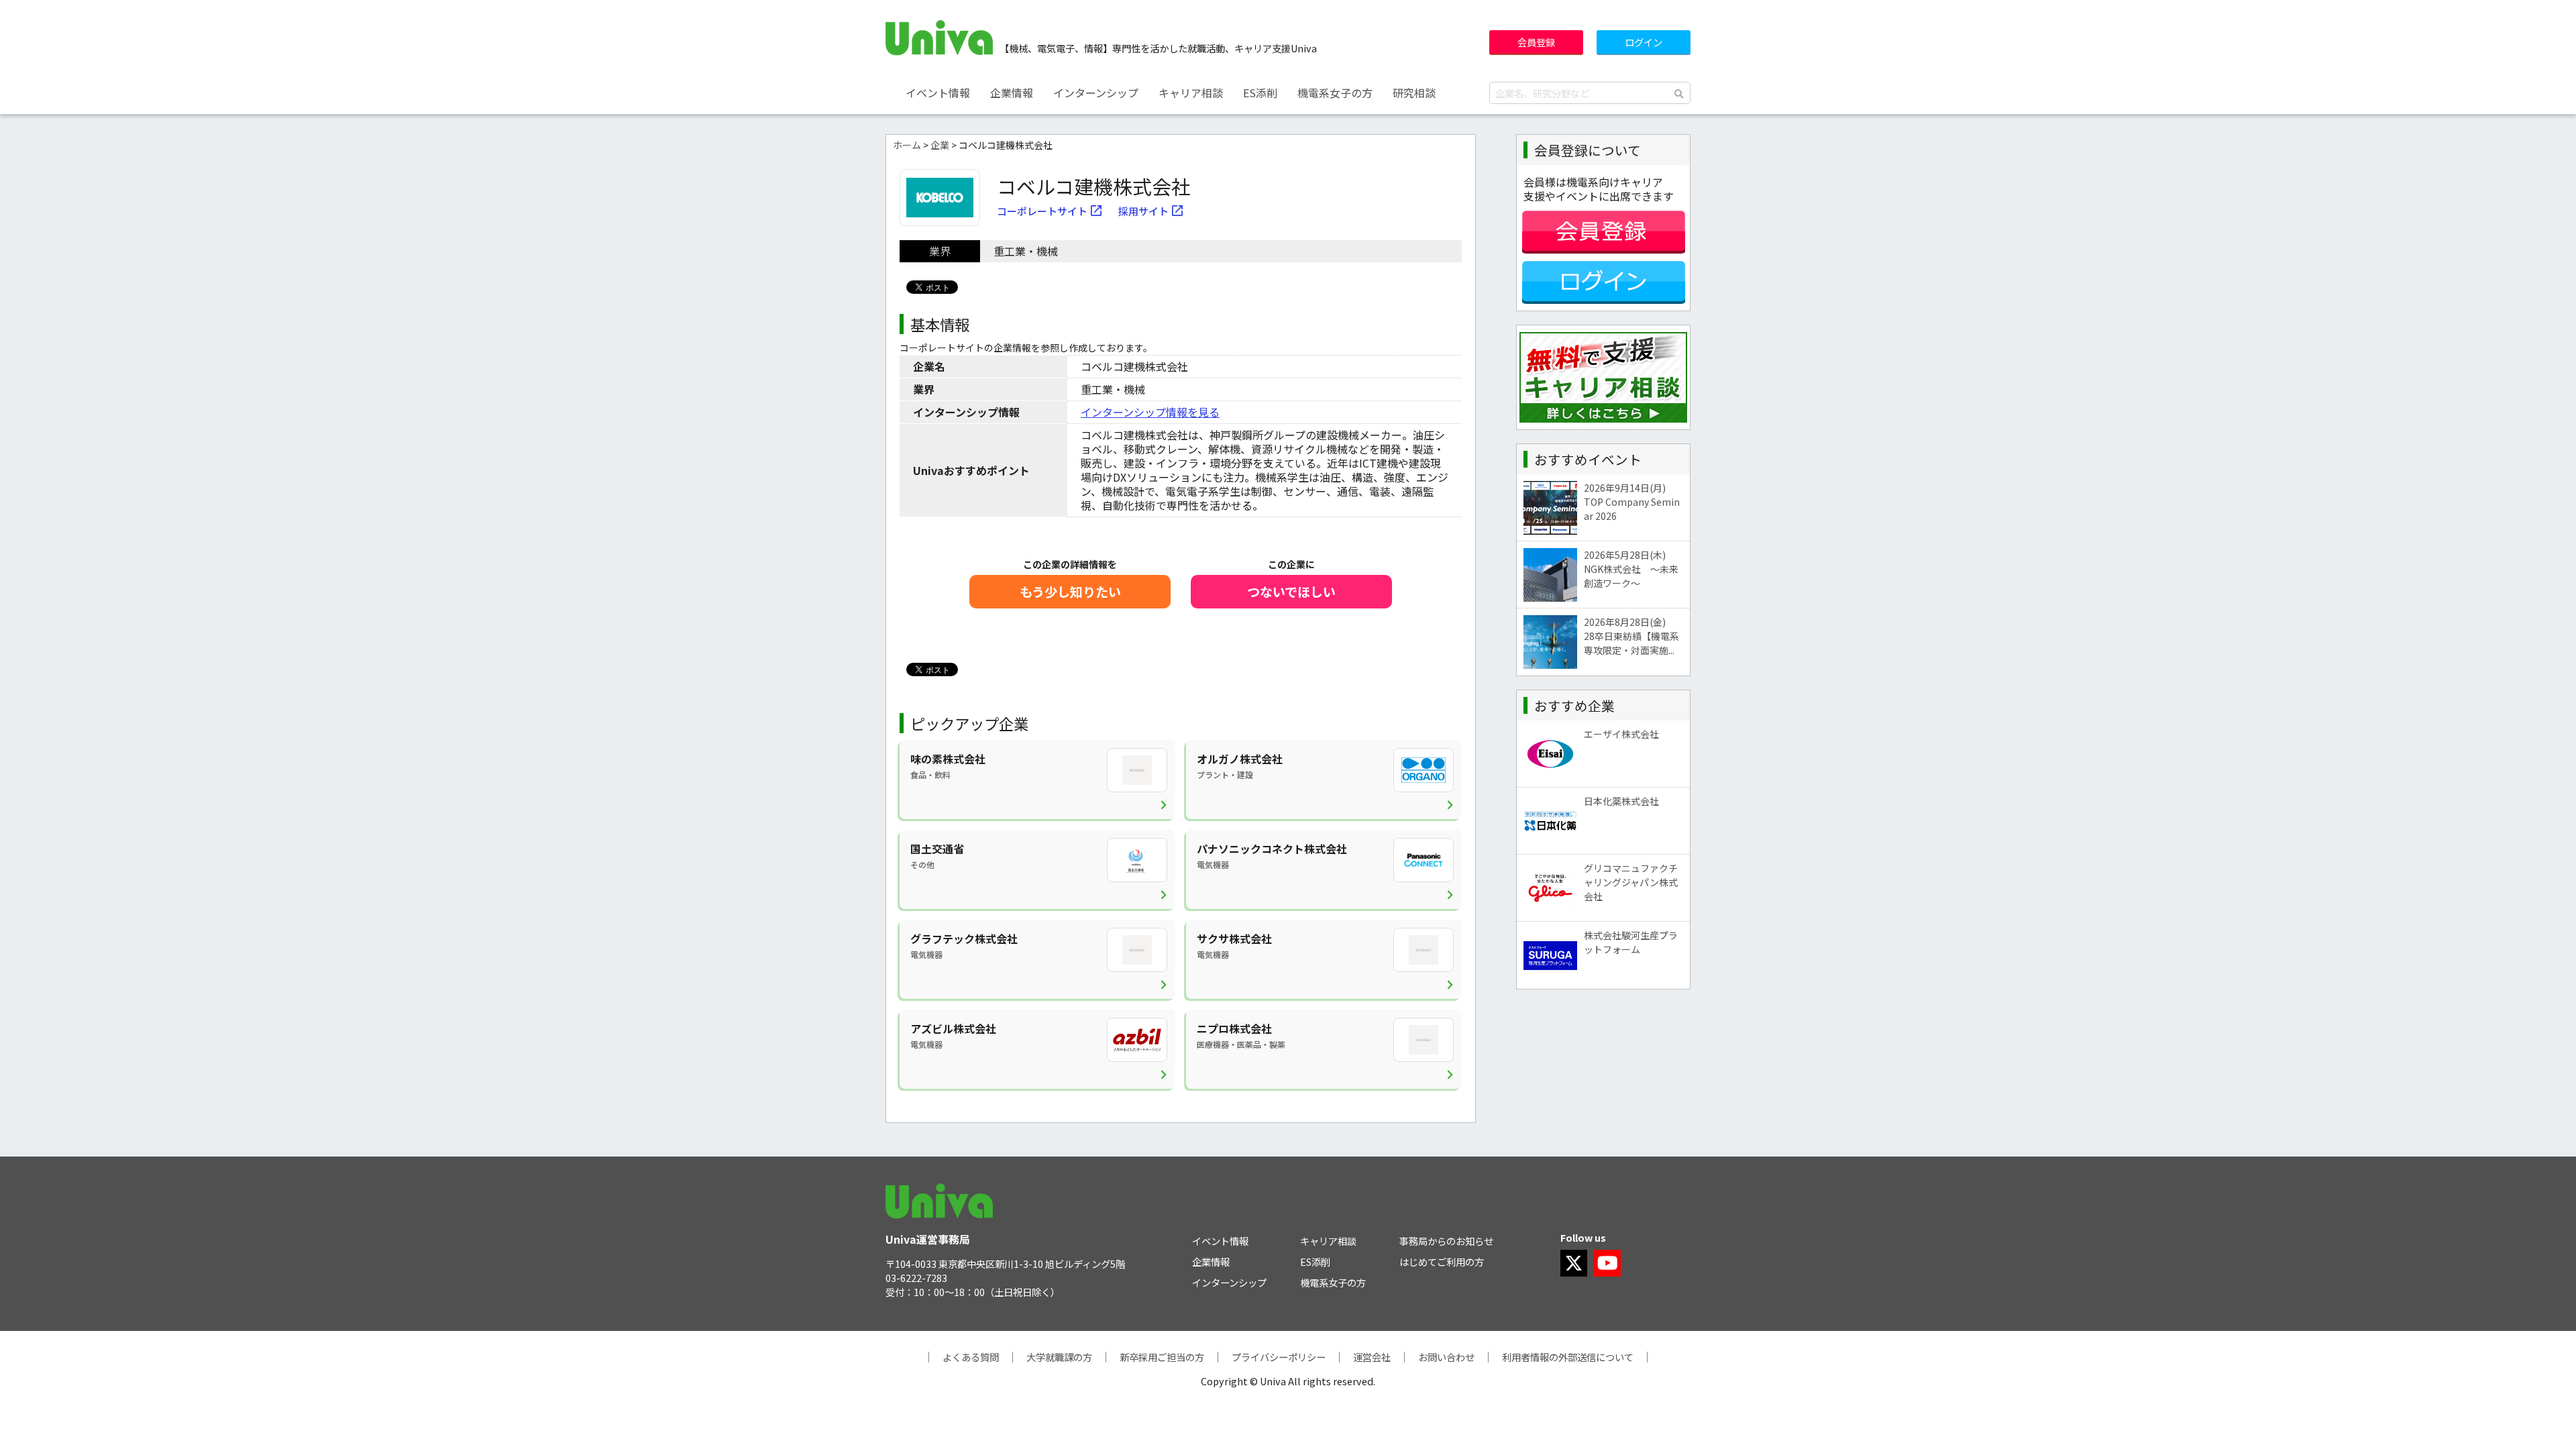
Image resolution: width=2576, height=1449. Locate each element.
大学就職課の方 (1059, 1357)
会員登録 (1536, 42)
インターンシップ (1096, 93)
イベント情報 (938, 93)
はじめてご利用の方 (1442, 1262)
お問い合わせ (1446, 1357)
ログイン (1644, 42)
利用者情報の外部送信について (1568, 1357)
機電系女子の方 (1335, 93)
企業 (940, 145)
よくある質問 (971, 1357)
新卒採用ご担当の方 (1162, 1357)
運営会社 (1372, 1357)
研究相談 (1414, 93)
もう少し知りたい (1070, 592)
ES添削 (1260, 93)
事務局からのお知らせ (1446, 1241)
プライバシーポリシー (1279, 1357)
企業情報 (1012, 93)
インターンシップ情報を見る (1150, 412)
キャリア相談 (1191, 93)
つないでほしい (1291, 592)
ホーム (907, 145)
